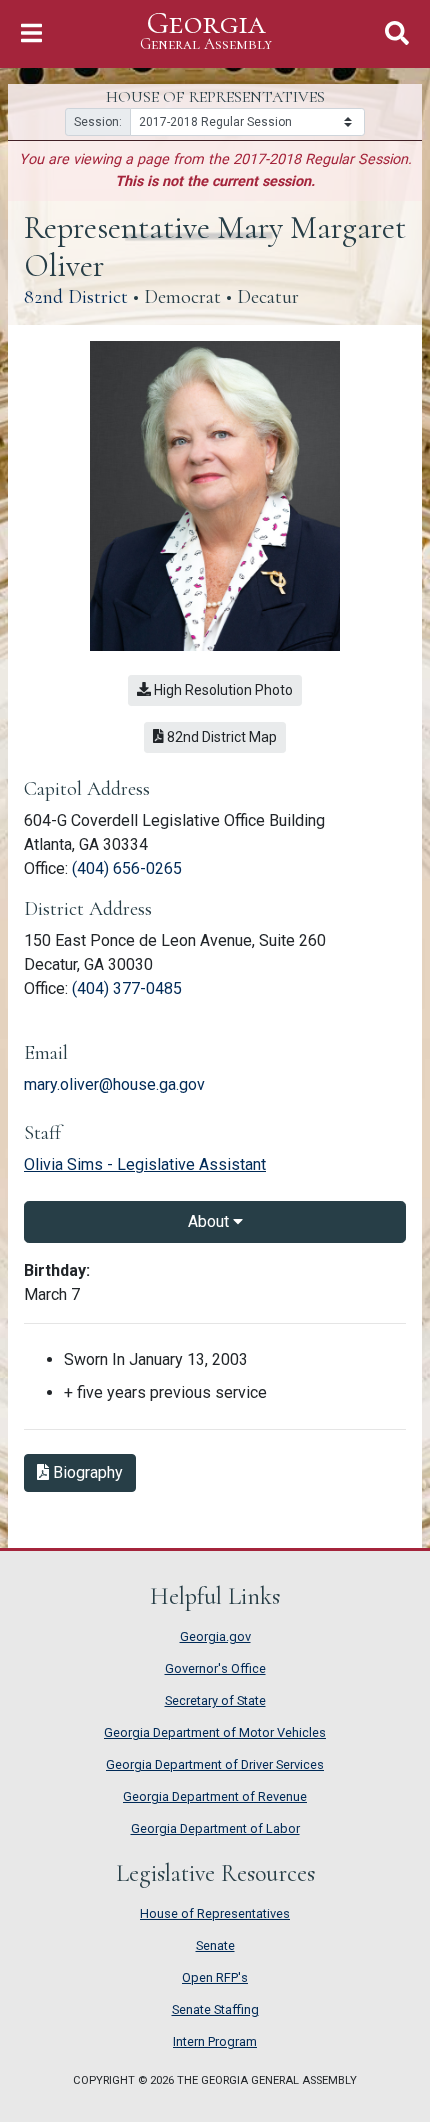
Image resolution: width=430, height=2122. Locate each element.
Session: (98, 122)
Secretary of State (215, 1700)
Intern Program (215, 2041)
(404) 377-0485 (127, 988)
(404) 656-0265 (127, 868)
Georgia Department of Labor (215, 1828)
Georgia (206, 31)
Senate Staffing (215, 2009)
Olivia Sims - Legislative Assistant (145, 1164)
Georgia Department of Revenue (215, 1796)
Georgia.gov (215, 1636)
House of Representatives (215, 1913)
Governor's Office (215, 1668)
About (210, 1221)
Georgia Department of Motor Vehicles (215, 1732)
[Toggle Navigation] (31, 33)
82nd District (76, 297)
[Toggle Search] (397, 33)
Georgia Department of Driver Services (215, 1764)
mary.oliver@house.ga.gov (114, 1084)
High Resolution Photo (222, 690)
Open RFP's (215, 1977)
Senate (215, 1945)
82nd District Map (225, 736)
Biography (92, 1472)
